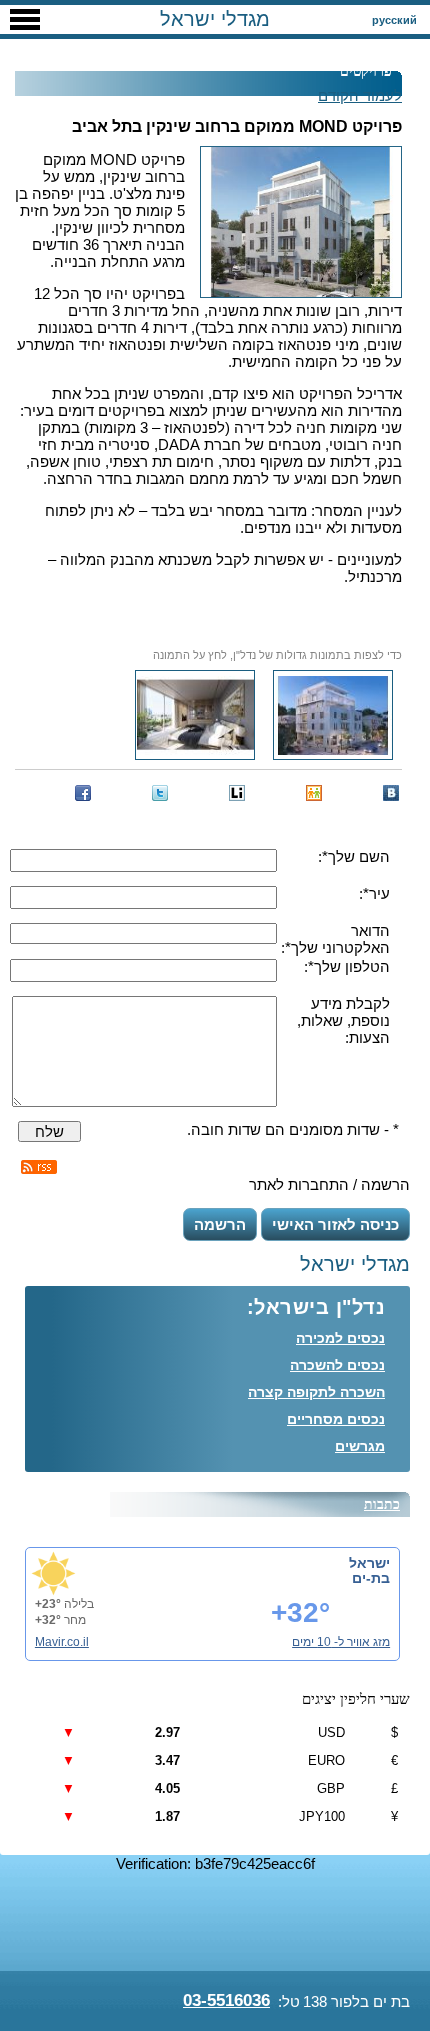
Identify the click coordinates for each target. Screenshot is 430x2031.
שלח (49, 1131)
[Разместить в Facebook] (83, 793)
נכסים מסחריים (336, 1419)
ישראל (369, 1563)
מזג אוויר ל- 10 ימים (341, 1642)
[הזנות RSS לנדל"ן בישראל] (39, 1167)
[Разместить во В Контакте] (391, 793)
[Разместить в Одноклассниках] (314, 793)
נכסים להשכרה (337, 1365)
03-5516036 (226, 2000)
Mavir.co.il (62, 1642)
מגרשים (360, 1446)
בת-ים (371, 1578)
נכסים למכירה (340, 1338)
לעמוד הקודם (360, 95)
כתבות (382, 1504)
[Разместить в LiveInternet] (237, 793)
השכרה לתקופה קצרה (316, 1392)
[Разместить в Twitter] (160, 793)
